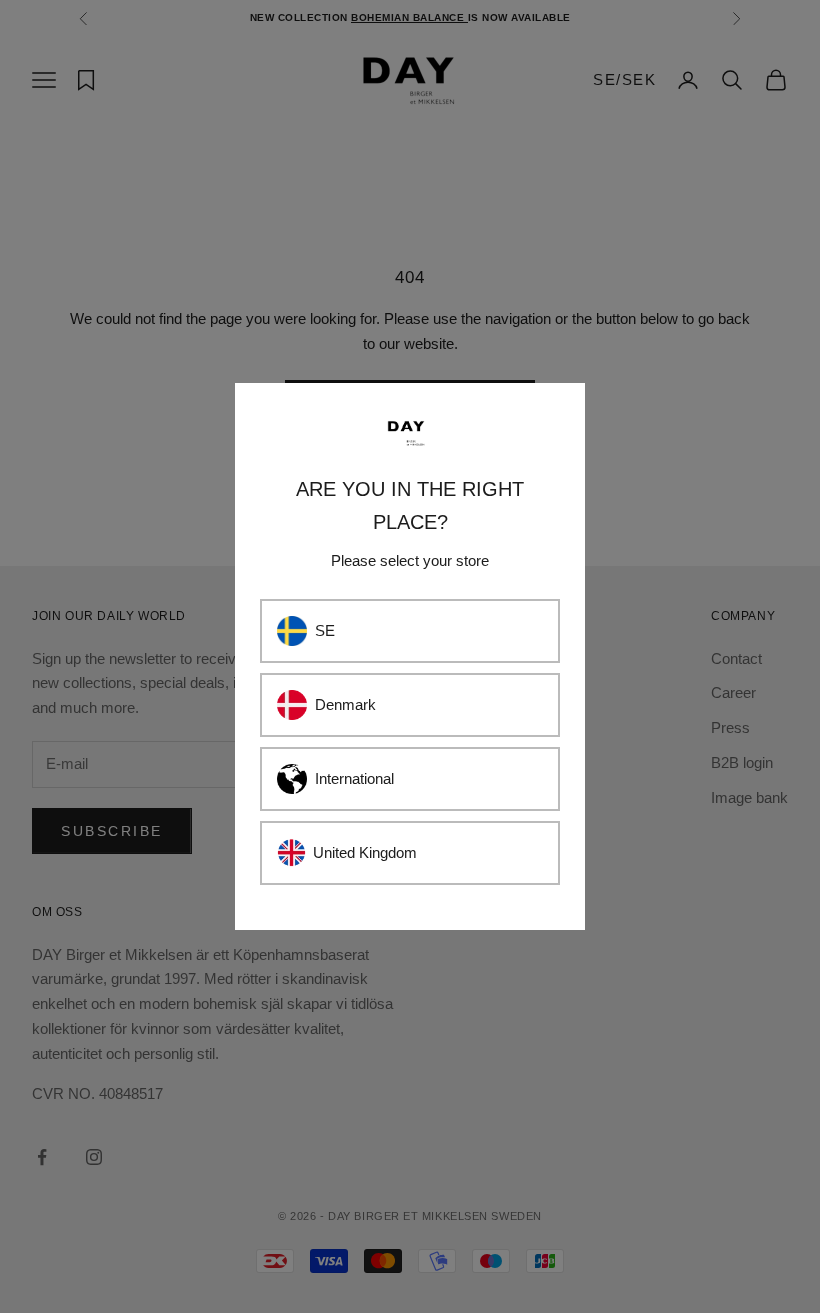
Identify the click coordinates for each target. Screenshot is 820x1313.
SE (325, 630)
